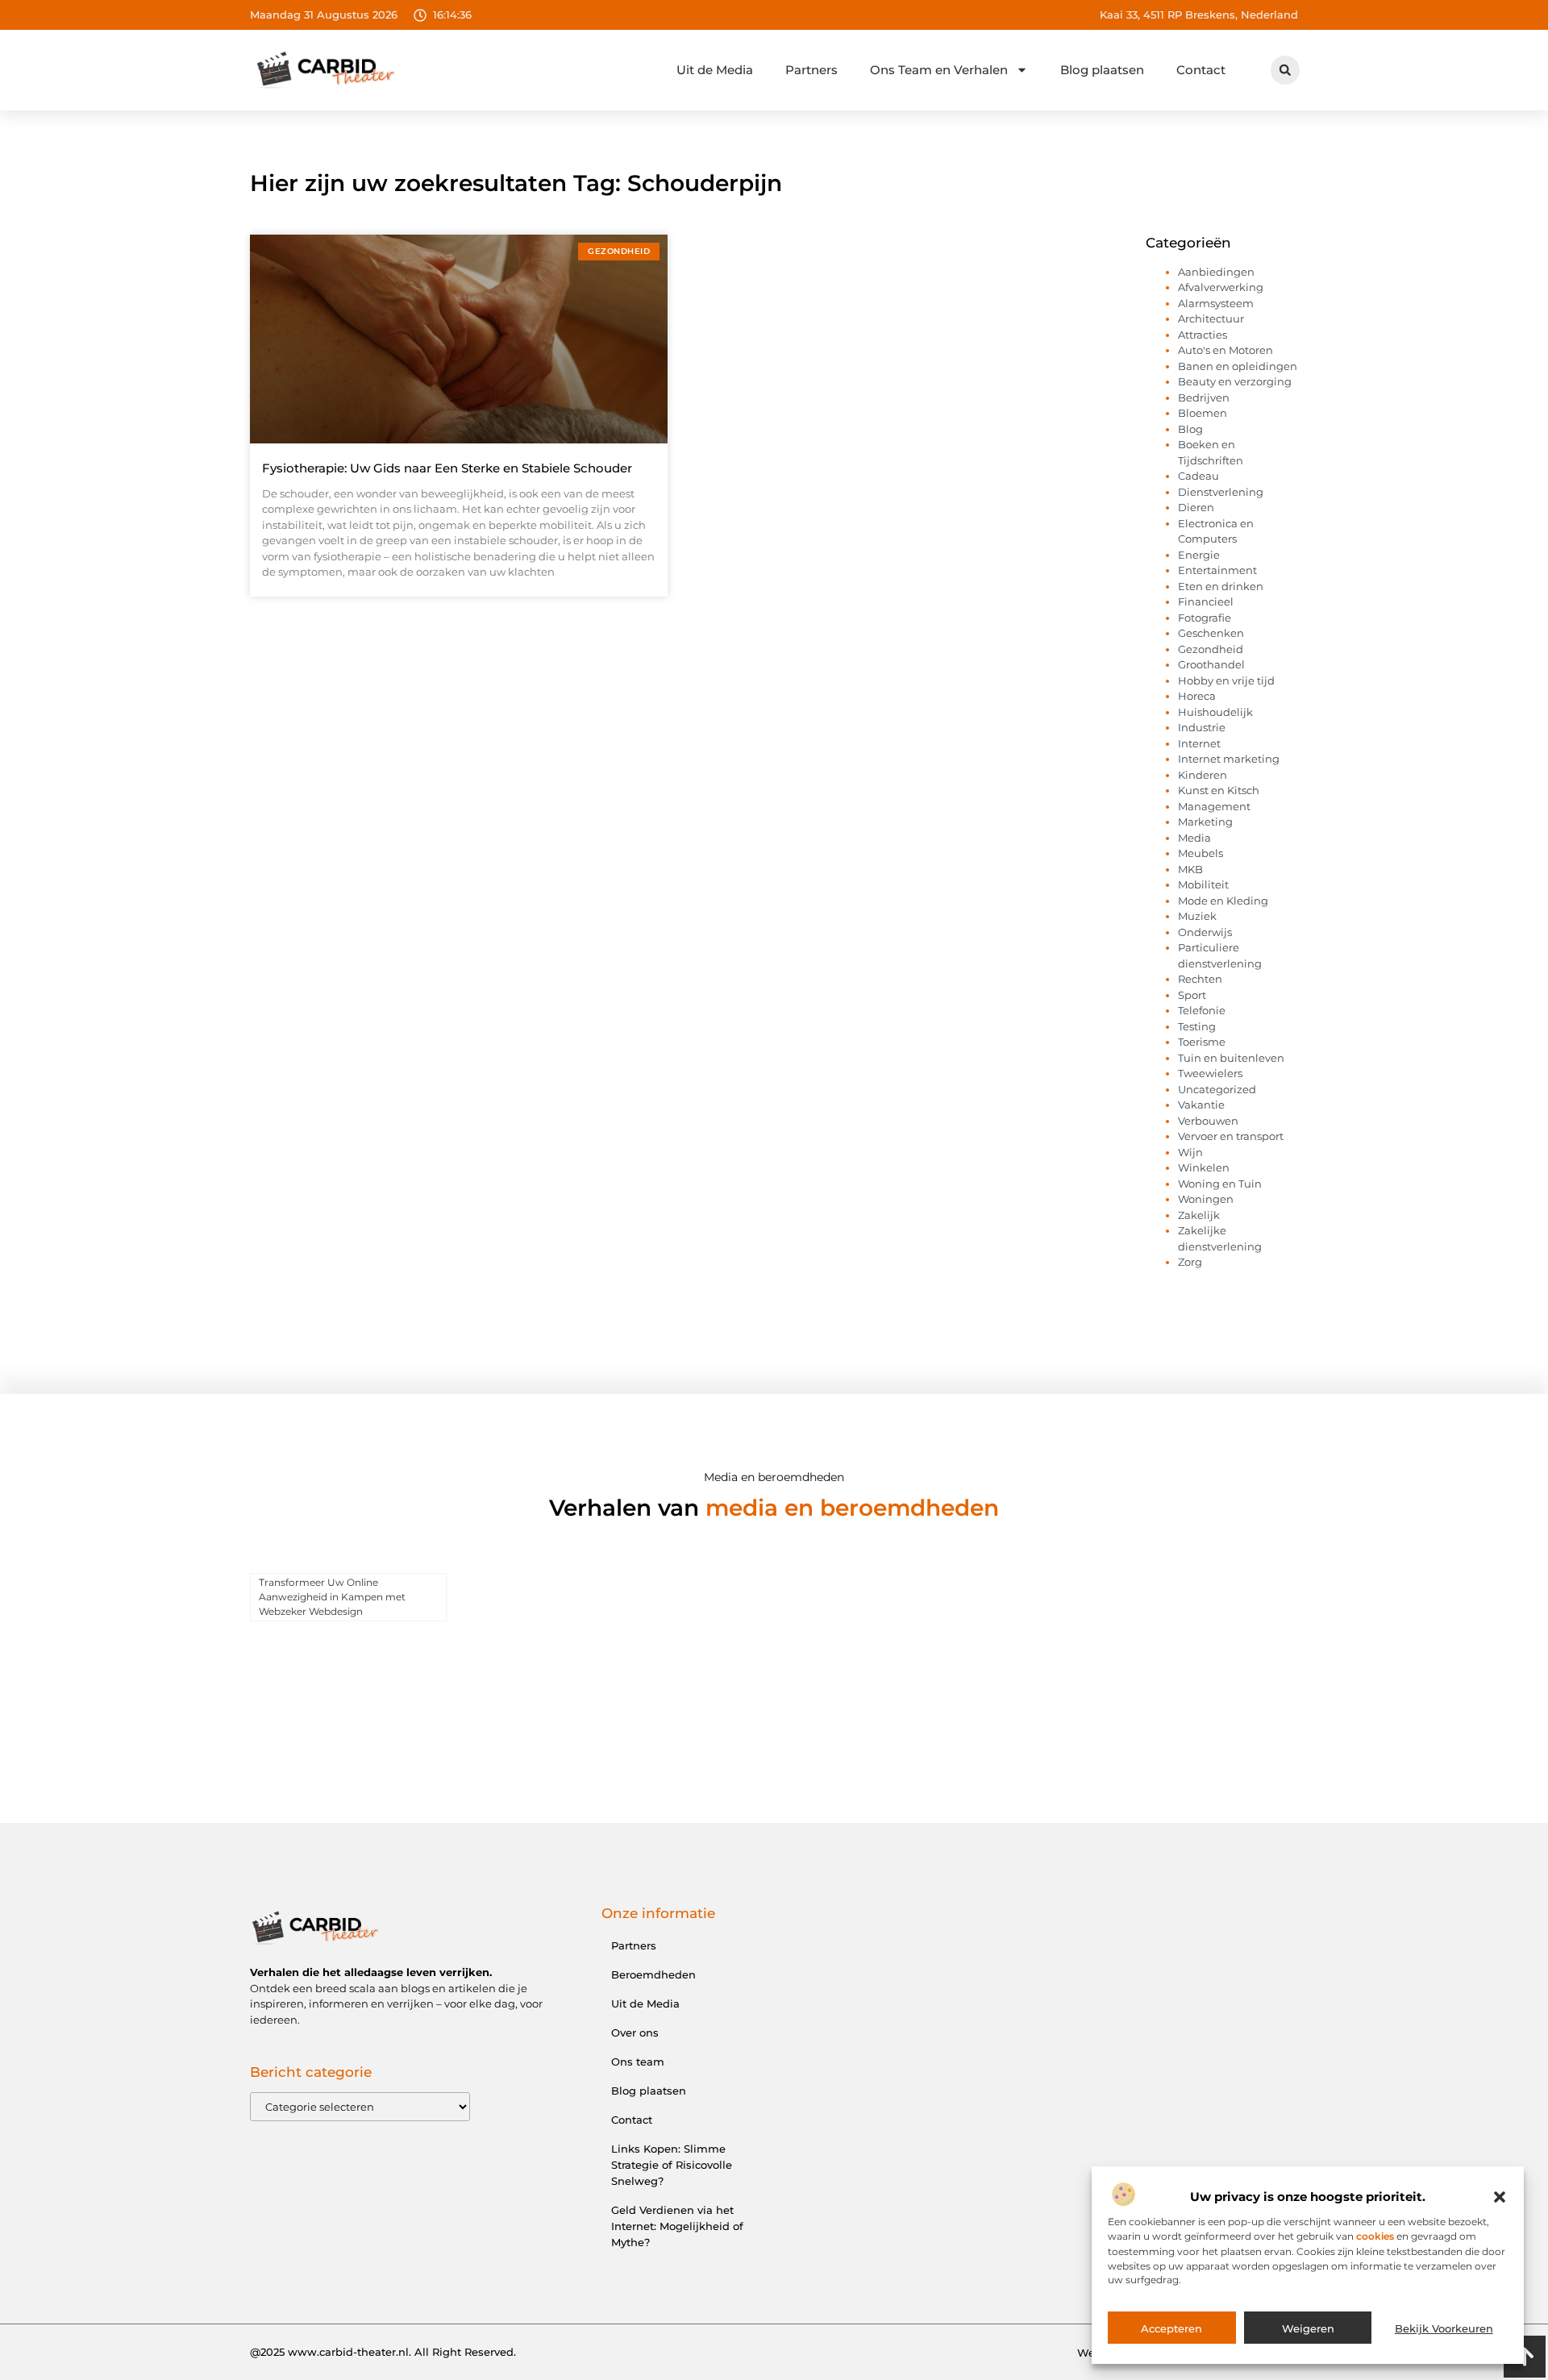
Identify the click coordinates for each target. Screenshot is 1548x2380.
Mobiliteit (1203, 884)
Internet (1199, 743)
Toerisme (1202, 1042)
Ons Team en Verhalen (939, 70)
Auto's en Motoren (1225, 350)
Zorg (1190, 1262)
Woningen (1206, 1199)
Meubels (1201, 853)
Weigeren (1308, 2328)
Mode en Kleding (1223, 901)
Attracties (1203, 335)
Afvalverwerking (1221, 287)
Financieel (1206, 601)
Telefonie (1202, 1010)
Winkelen (1204, 1167)
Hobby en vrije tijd (1226, 680)
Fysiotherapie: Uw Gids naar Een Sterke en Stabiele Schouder (447, 468)
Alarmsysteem (1216, 303)
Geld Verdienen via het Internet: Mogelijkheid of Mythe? (677, 2226)
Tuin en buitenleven (1231, 1058)
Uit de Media (715, 70)
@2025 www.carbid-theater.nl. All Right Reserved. (383, 2352)
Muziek (1197, 916)
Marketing (1205, 822)
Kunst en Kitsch (1219, 790)
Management (1214, 806)
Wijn (1190, 1152)
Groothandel (1211, 664)
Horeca (1197, 696)
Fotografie (1205, 618)
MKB (1190, 869)
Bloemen (1203, 413)
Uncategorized (1217, 1089)
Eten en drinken (1221, 586)
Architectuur (1211, 318)
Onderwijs (1205, 932)
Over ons (635, 2033)
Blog (1190, 429)
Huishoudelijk (1215, 712)
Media (1194, 838)
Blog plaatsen (1102, 70)
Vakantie (1201, 1105)
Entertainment (1217, 570)
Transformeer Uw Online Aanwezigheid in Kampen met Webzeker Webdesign (332, 1597)
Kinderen (1203, 775)
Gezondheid (1211, 649)
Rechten (1200, 979)
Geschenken (1211, 633)
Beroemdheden (653, 1974)
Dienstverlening (1221, 492)
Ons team (638, 2062)
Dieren (1196, 507)
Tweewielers (1210, 1073)
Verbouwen (1208, 1121)
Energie (1199, 555)
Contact (1201, 70)
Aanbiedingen (1216, 272)
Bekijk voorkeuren (1444, 2328)
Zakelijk (1199, 1215)
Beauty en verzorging (1235, 381)
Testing (1197, 1026)
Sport (1192, 995)
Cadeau (1198, 476)
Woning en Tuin (1220, 1184)
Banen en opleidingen (1238, 366)
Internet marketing (1229, 759)
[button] (1500, 2197)
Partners (811, 70)
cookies (1375, 2237)
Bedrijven (1204, 397)
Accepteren (1171, 2328)
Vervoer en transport (1231, 1136)
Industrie (1202, 727)
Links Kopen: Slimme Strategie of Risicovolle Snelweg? (672, 2165)
